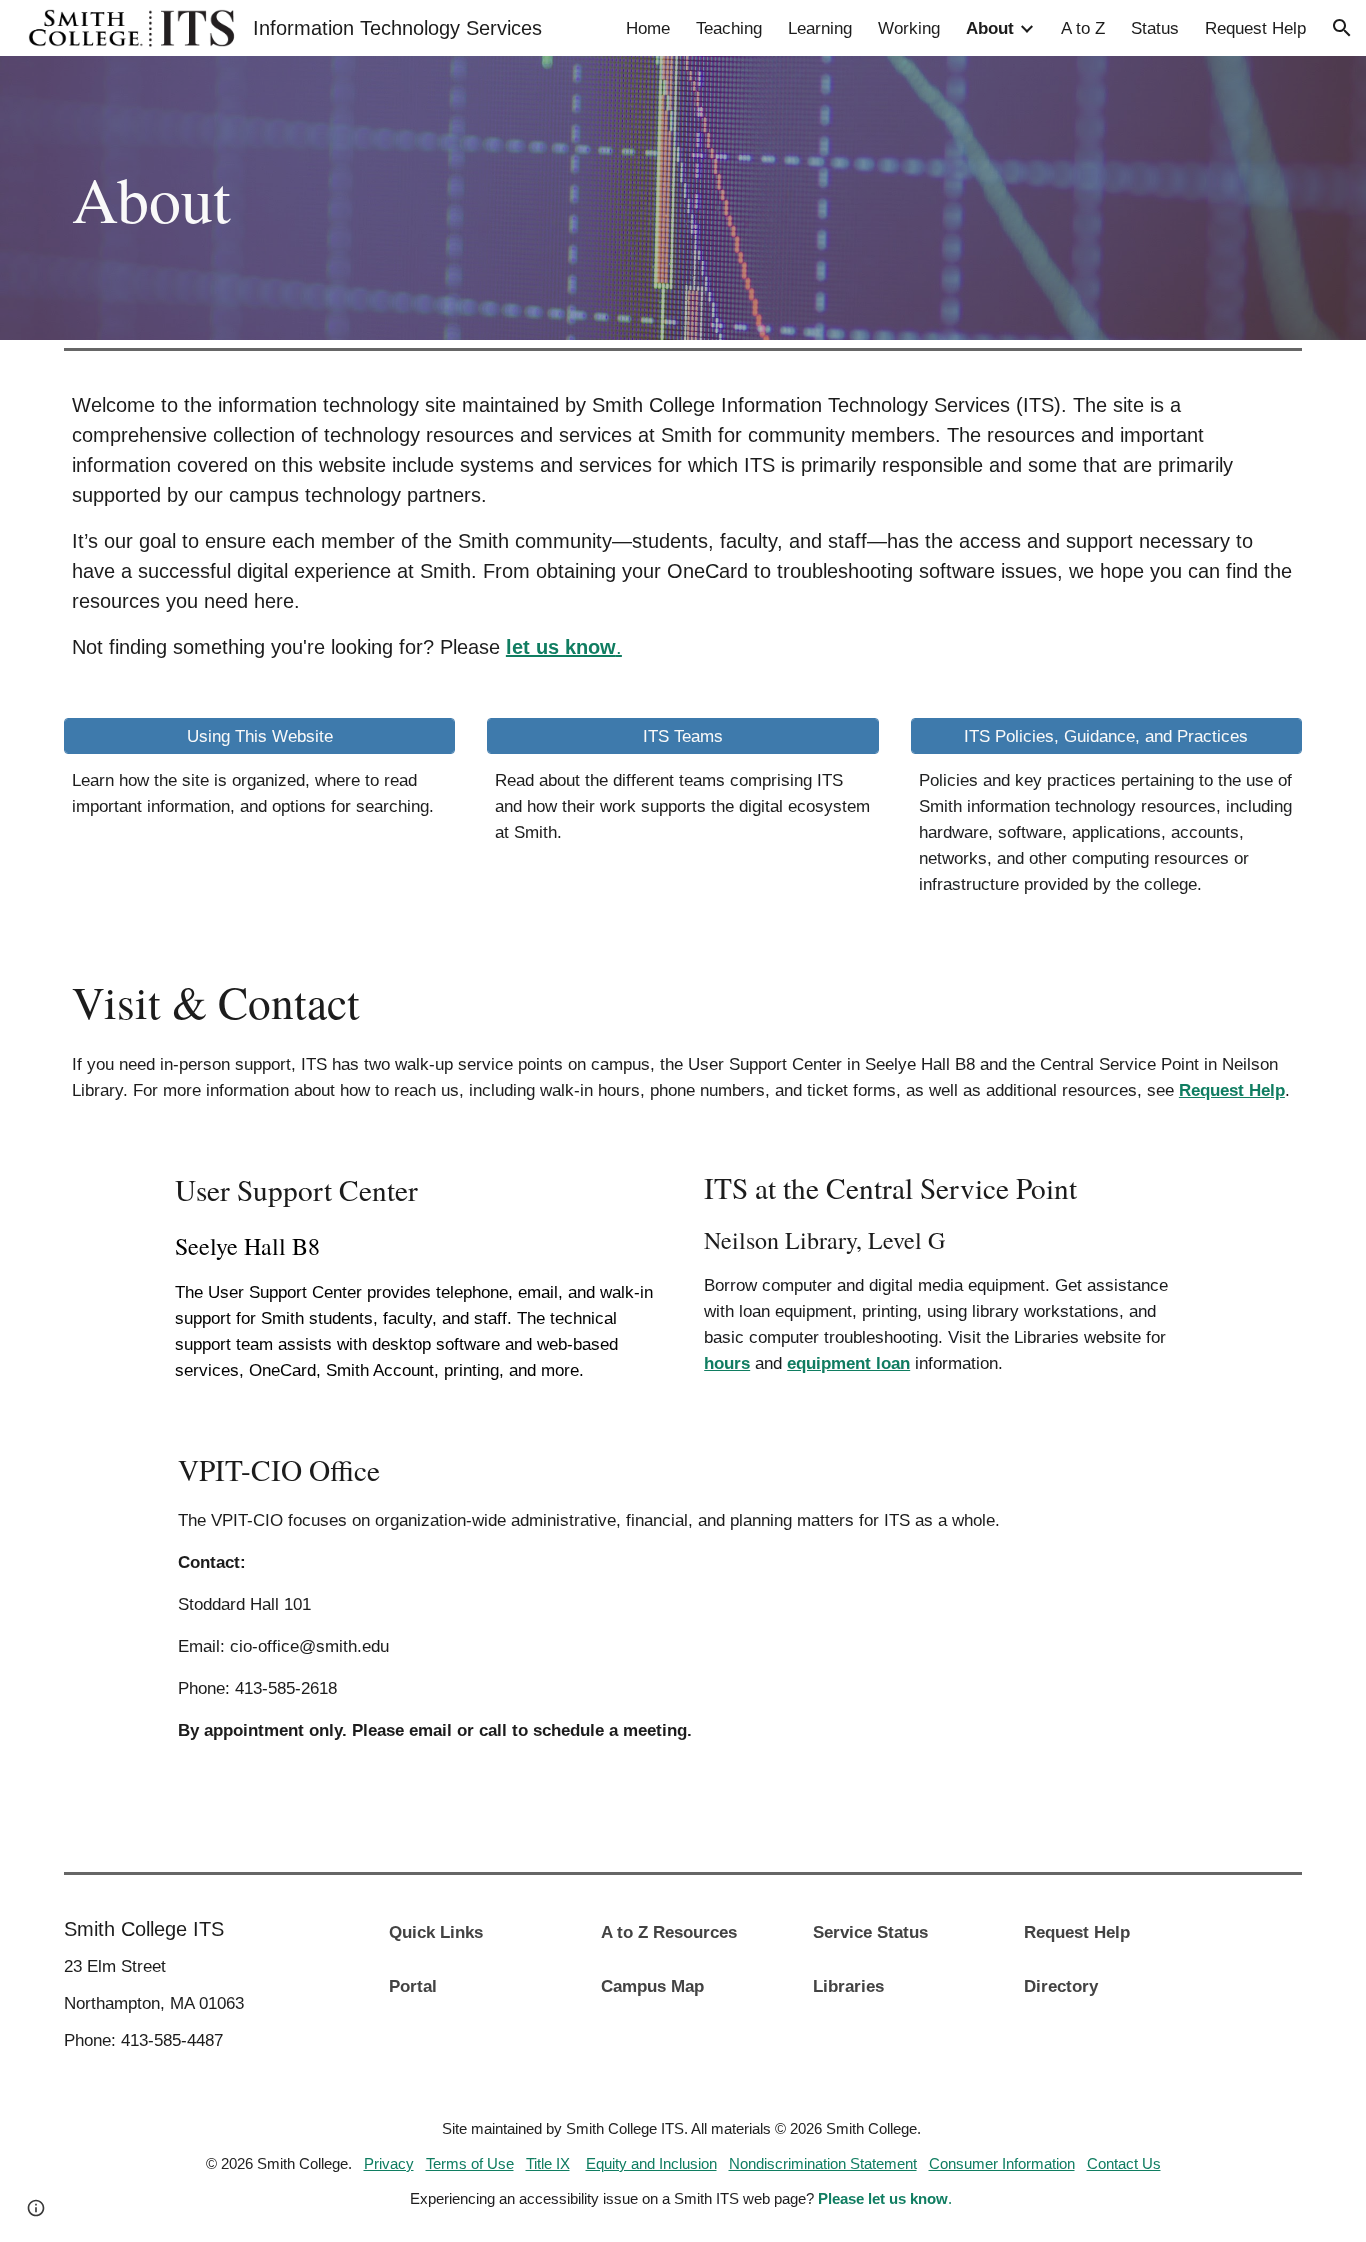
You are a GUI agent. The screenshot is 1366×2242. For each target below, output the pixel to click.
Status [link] (1155, 28)
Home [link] (648, 28)
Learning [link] (820, 28)
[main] (577, 198)
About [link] (990, 28)
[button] (1342, 28)
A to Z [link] (1083, 28)
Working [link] (909, 28)
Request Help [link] (1255, 28)
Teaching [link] (729, 28)
